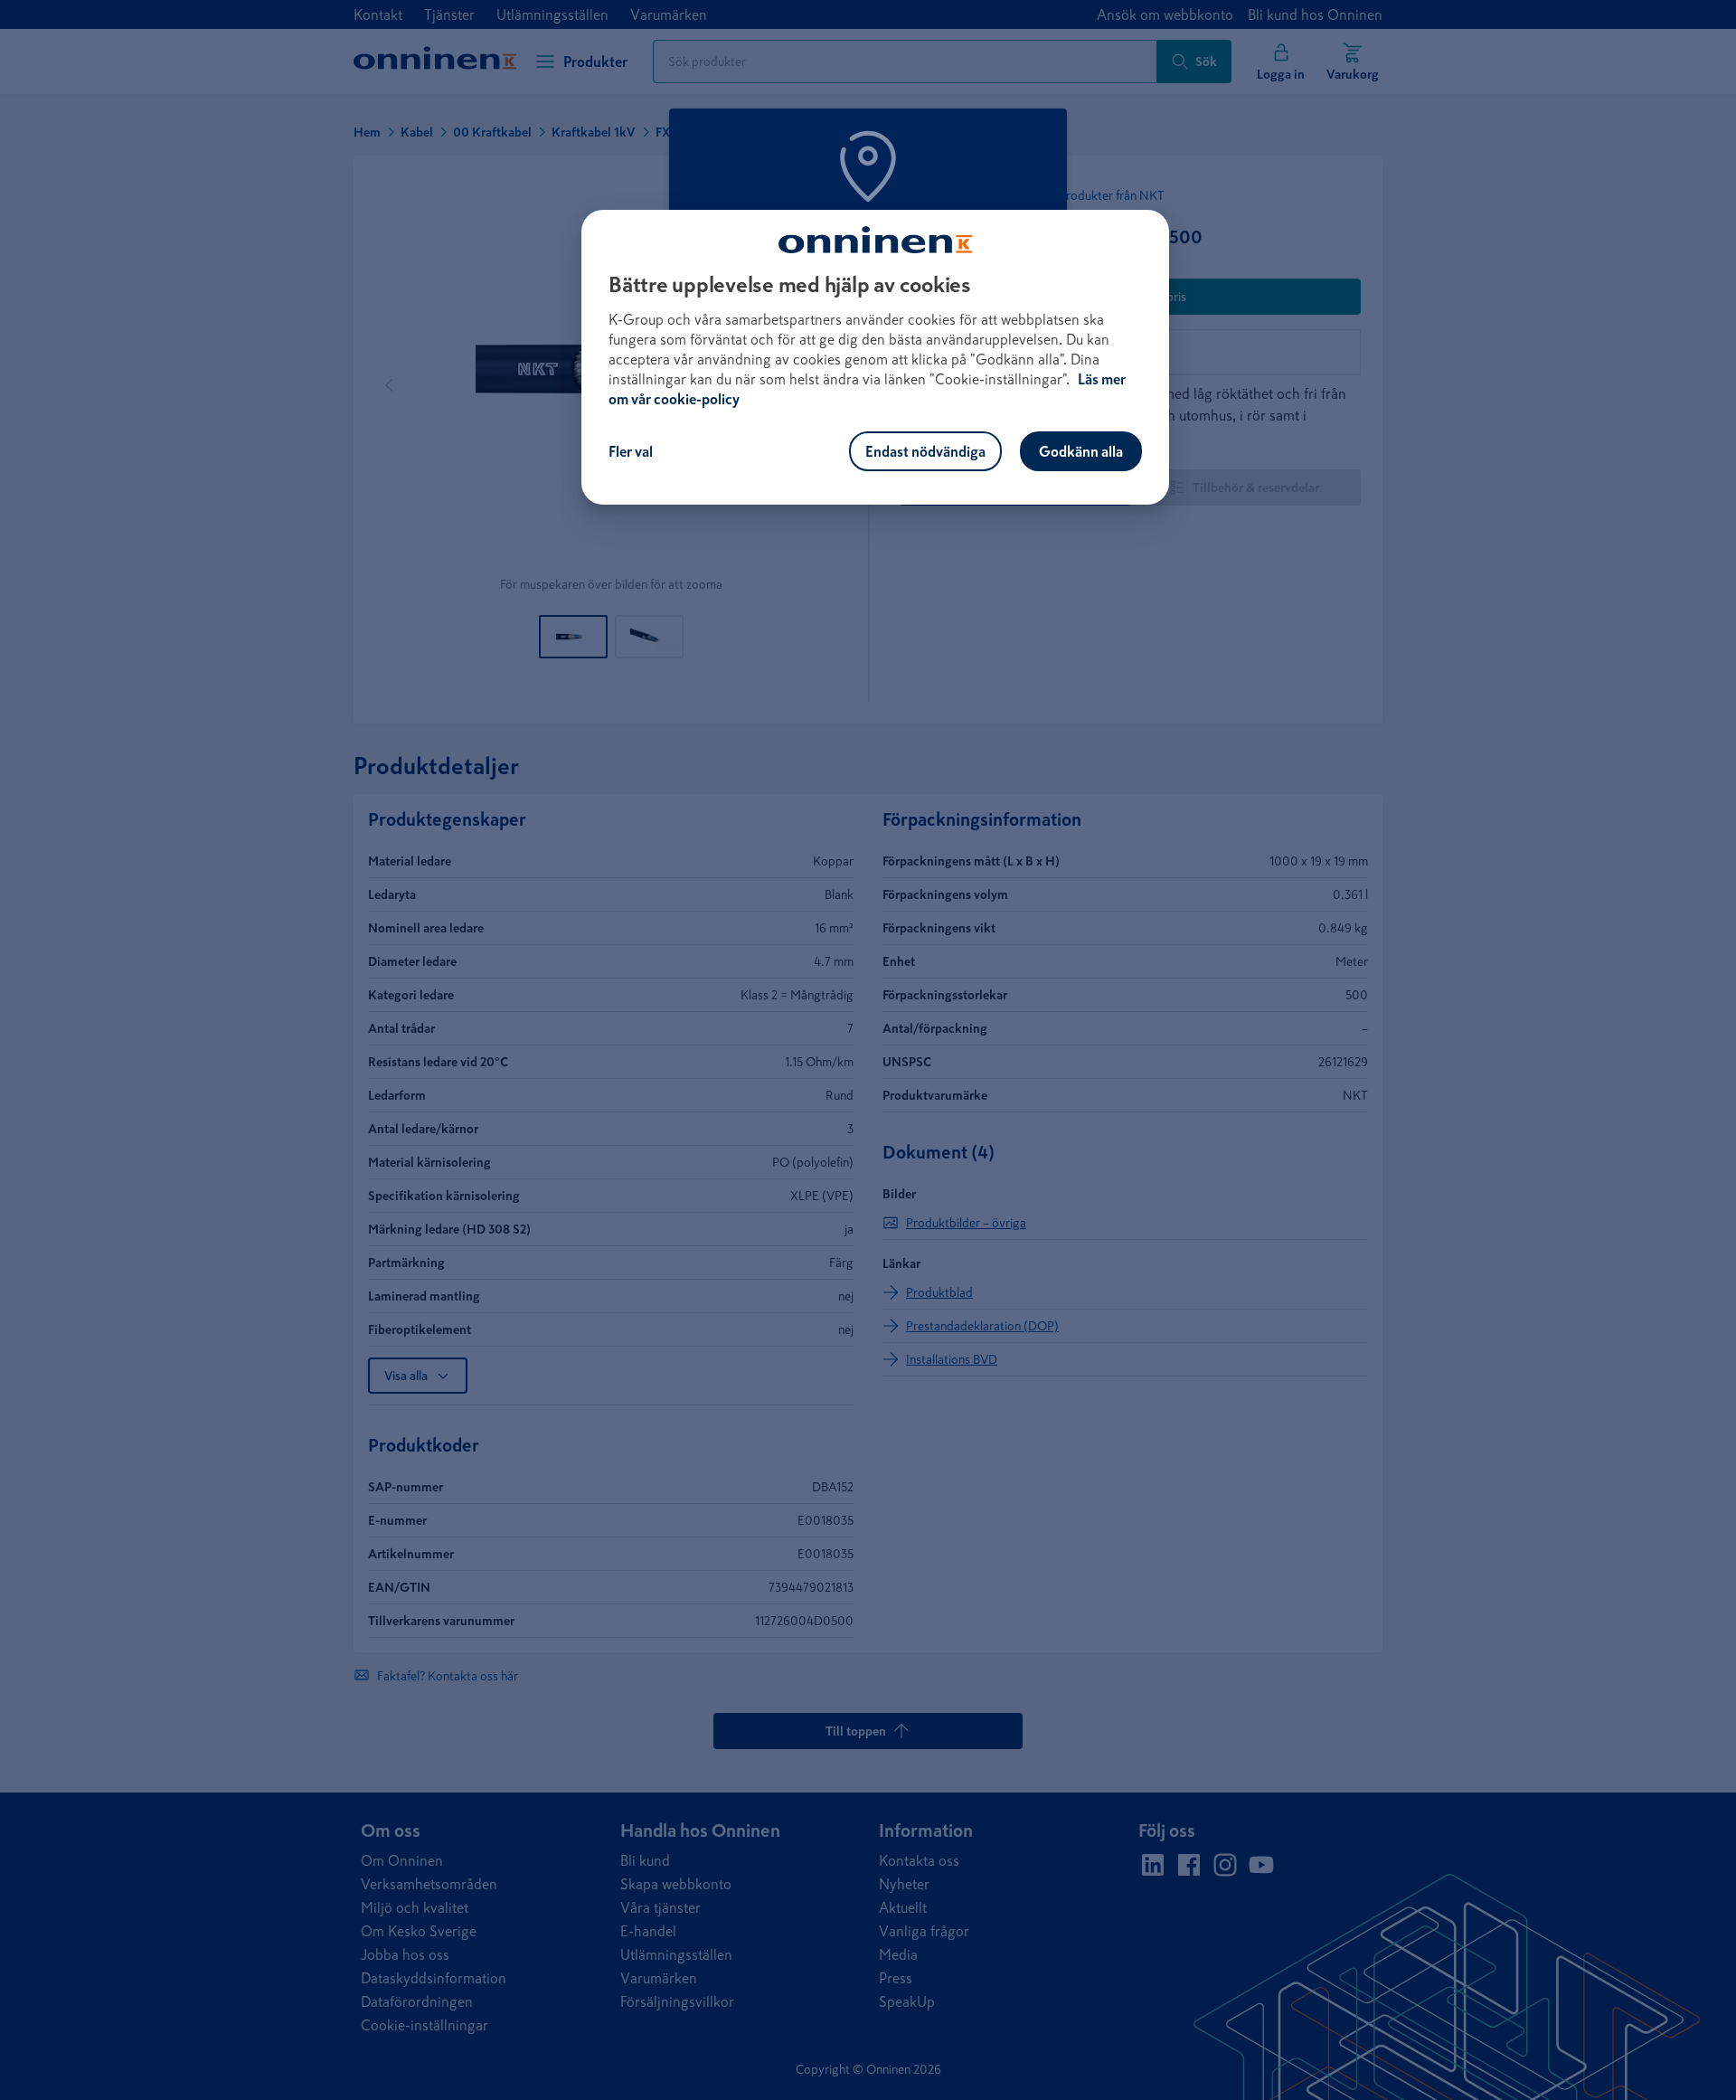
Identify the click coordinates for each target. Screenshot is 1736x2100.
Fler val (631, 451)
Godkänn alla (1081, 451)
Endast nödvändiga (925, 451)
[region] (875, 357)
